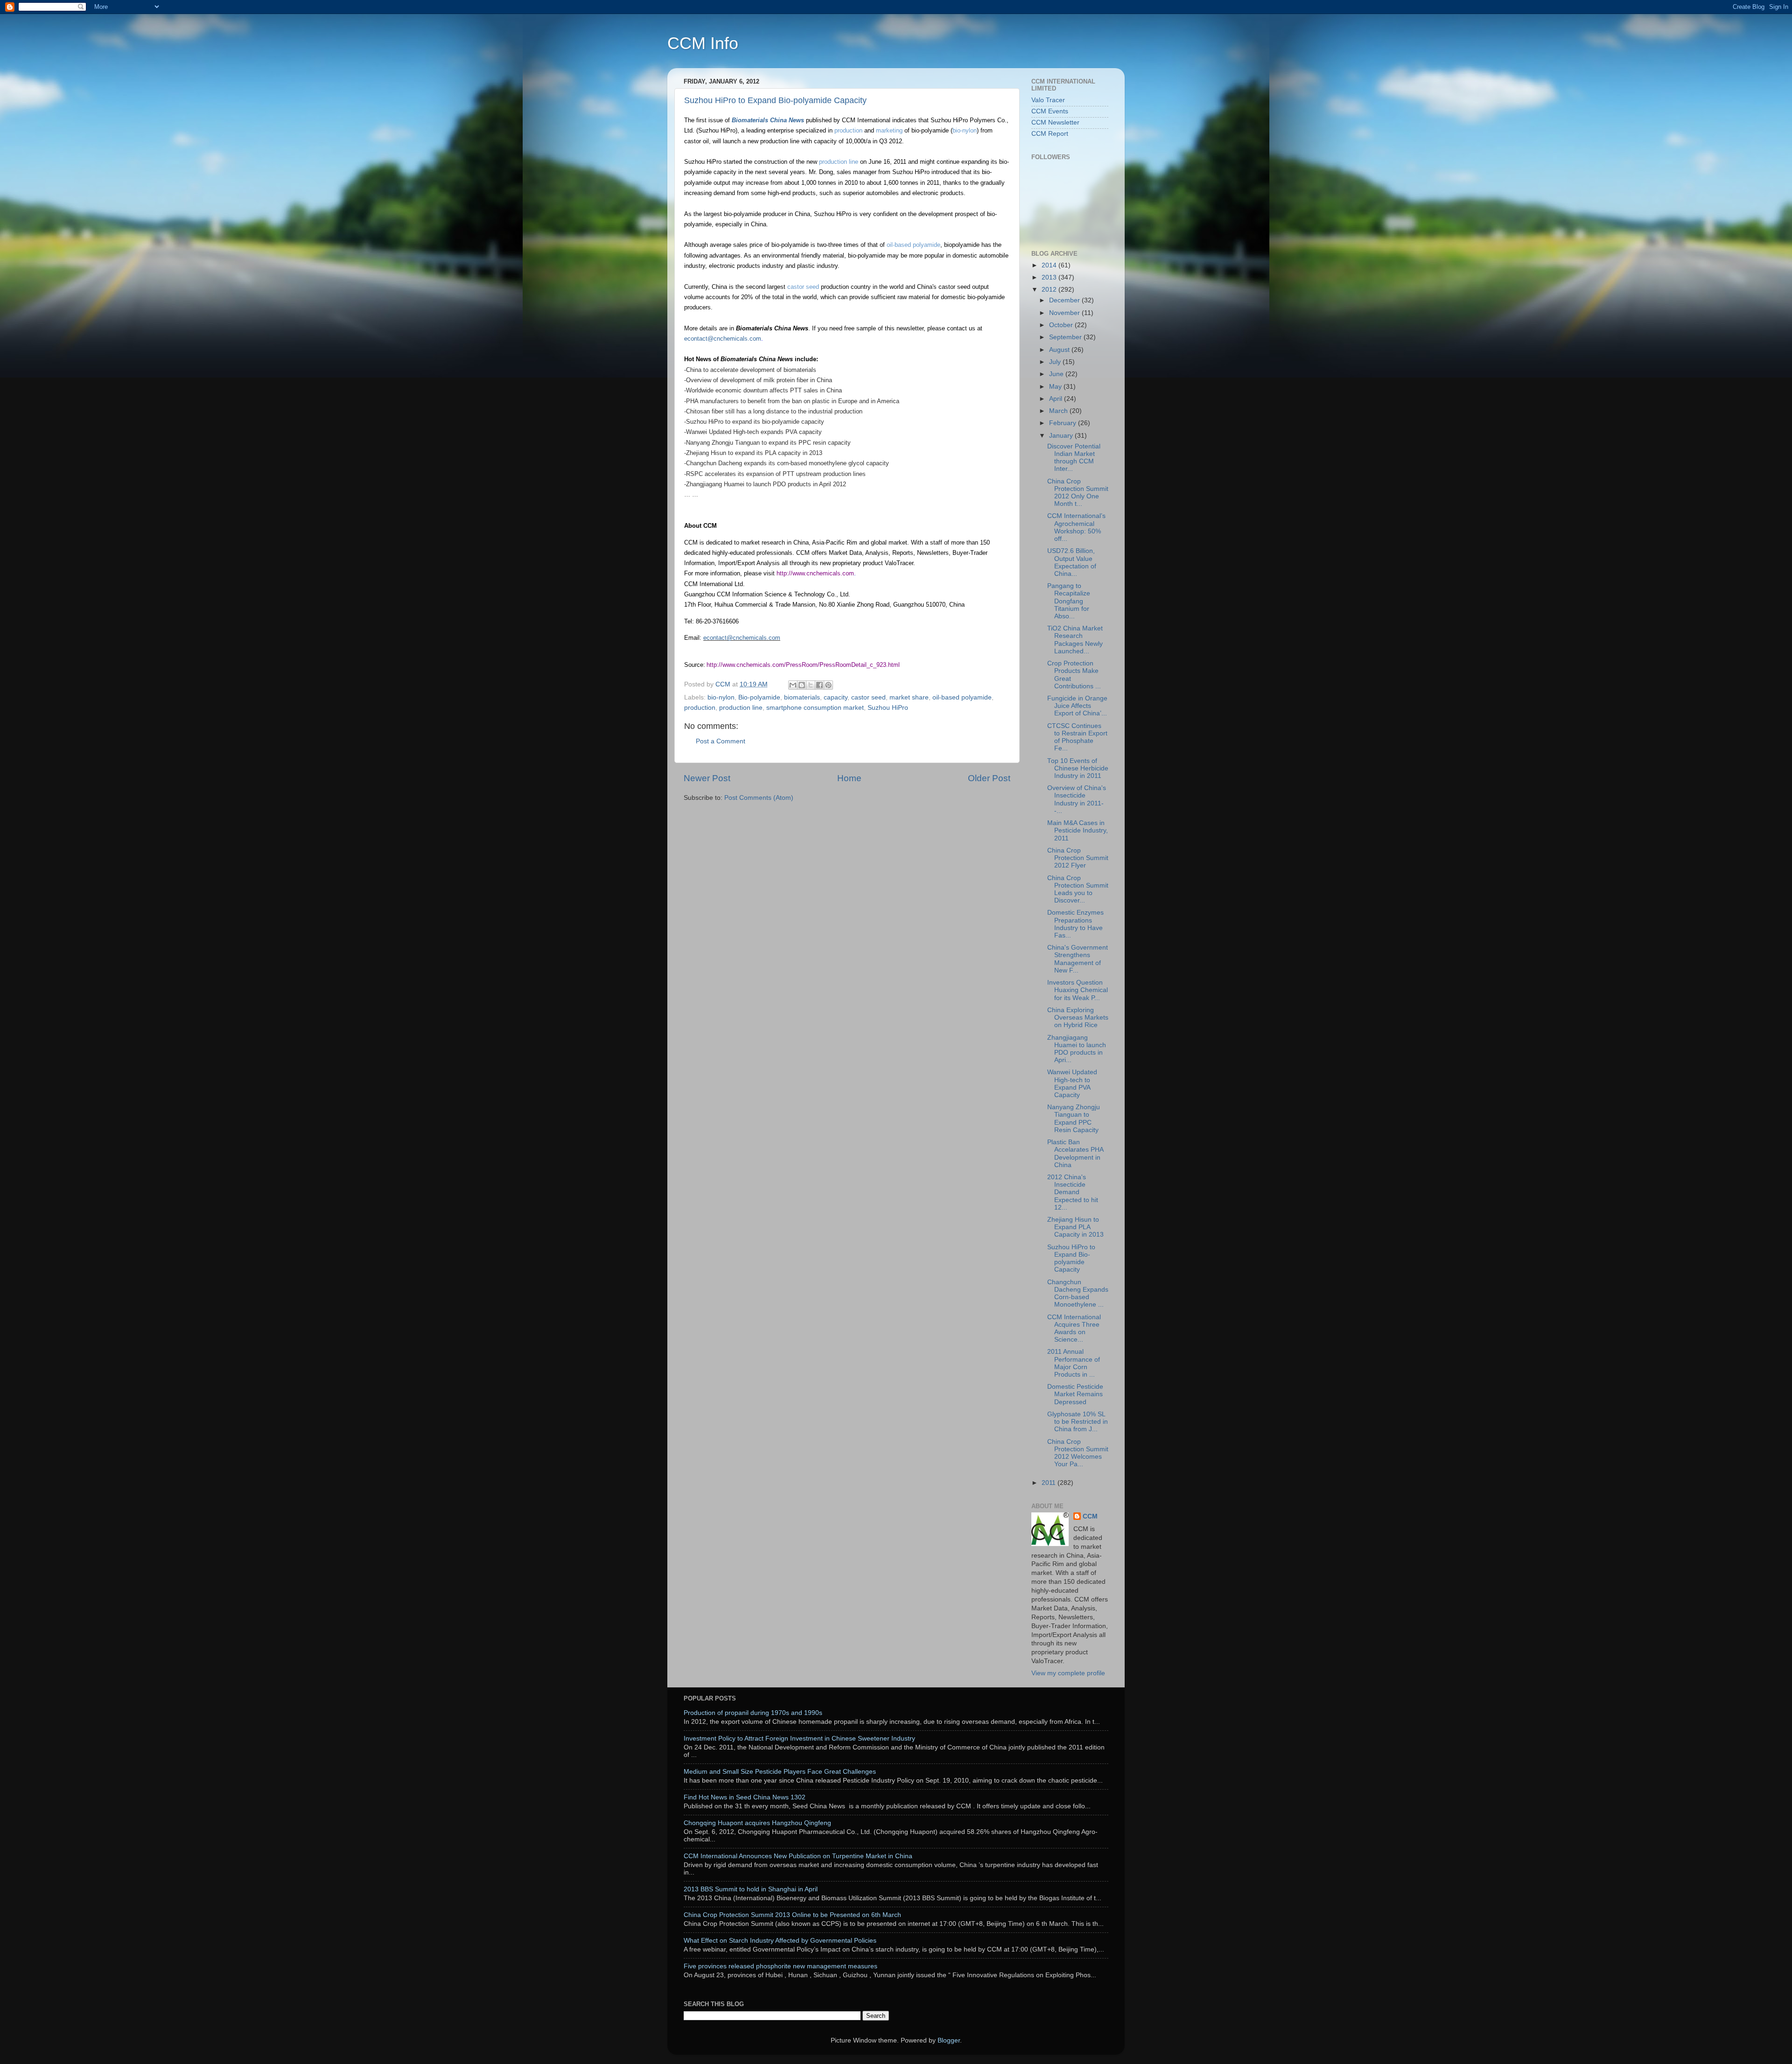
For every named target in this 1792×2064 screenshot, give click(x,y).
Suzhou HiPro (888, 708)
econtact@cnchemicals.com (723, 339)
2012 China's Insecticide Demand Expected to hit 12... (1073, 1192)
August (1060, 350)
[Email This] (793, 685)
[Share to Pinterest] (828, 685)
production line (839, 162)
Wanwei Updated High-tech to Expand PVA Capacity (1072, 1084)
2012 (1050, 290)
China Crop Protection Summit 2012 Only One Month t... (1078, 493)
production (848, 130)
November (1065, 313)
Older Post (989, 778)
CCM (1090, 1516)
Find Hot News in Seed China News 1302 (745, 1797)
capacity (836, 697)
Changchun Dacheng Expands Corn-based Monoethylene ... (1078, 1294)
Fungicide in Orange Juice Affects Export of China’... (1077, 706)
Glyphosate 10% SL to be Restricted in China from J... (1078, 1422)
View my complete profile (1068, 1673)
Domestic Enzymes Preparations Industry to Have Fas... (1075, 924)
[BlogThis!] (802, 685)
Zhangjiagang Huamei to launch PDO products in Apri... (1077, 1049)
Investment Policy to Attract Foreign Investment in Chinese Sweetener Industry (799, 1739)
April (1057, 399)
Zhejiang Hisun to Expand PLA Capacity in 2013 (1075, 1227)
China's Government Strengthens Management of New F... (1078, 959)
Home (849, 778)
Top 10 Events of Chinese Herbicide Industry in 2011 (1078, 768)
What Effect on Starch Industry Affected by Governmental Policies (780, 1941)
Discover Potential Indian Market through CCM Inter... (1074, 458)
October (1062, 325)
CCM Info (703, 43)
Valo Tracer (1048, 100)
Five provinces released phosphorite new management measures (780, 1966)
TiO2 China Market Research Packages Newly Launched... (1075, 640)
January (1062, 436)
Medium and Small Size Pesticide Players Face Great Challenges (780, 1772)
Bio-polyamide (759, 697)
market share (909, 697)
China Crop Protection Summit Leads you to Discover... (1078, 889)
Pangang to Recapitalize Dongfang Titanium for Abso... (1069, 601)
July (1056, 362)
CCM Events (1050, 111)
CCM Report (1050, 134)
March (1059, 411)
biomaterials (802, 697)
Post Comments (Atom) (759, 798)
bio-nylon (965, 130)
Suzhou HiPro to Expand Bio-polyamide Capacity (775, 100)
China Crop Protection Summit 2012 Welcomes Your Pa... (1078, 1453)
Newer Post (707, 778)
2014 (1050, 265)
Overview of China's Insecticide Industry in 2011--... (1077, 799)
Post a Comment (721, 741)
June (1057, 374)
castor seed (804, 287)
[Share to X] (811, 685)
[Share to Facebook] (819, 685)
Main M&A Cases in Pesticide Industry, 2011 (1078, 830)
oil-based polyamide (913, 245)
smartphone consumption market (815, 708)
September (1066, 337)
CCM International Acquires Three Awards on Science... (1074, 1329)
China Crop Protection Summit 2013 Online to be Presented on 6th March (792, 1915)
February (1064, 423)
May (1056, 387)
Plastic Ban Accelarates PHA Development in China (1075, 1154)
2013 (1050, 277)
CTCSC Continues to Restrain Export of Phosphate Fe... (1077, 737)
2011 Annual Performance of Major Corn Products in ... (1074, 1363)
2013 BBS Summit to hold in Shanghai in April (751, 1889)
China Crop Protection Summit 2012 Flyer (1078, 858)
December (1065, 300)
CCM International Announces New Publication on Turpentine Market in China (798, 1856)
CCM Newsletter (1055, 122)
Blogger (949, 2040)
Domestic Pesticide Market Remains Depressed (1075, 1394)
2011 (1050, 1483)
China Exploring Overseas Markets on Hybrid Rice (1078, 1018)
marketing (889, 130)
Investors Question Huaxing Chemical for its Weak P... (1078, 990)
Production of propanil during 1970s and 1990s (753, 1713)
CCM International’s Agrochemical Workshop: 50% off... (1076, 527)
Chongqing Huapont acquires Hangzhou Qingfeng (757, 1823)
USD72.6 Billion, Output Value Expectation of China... (1072, 562)
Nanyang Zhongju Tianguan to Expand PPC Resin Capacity (1074, 1119)
